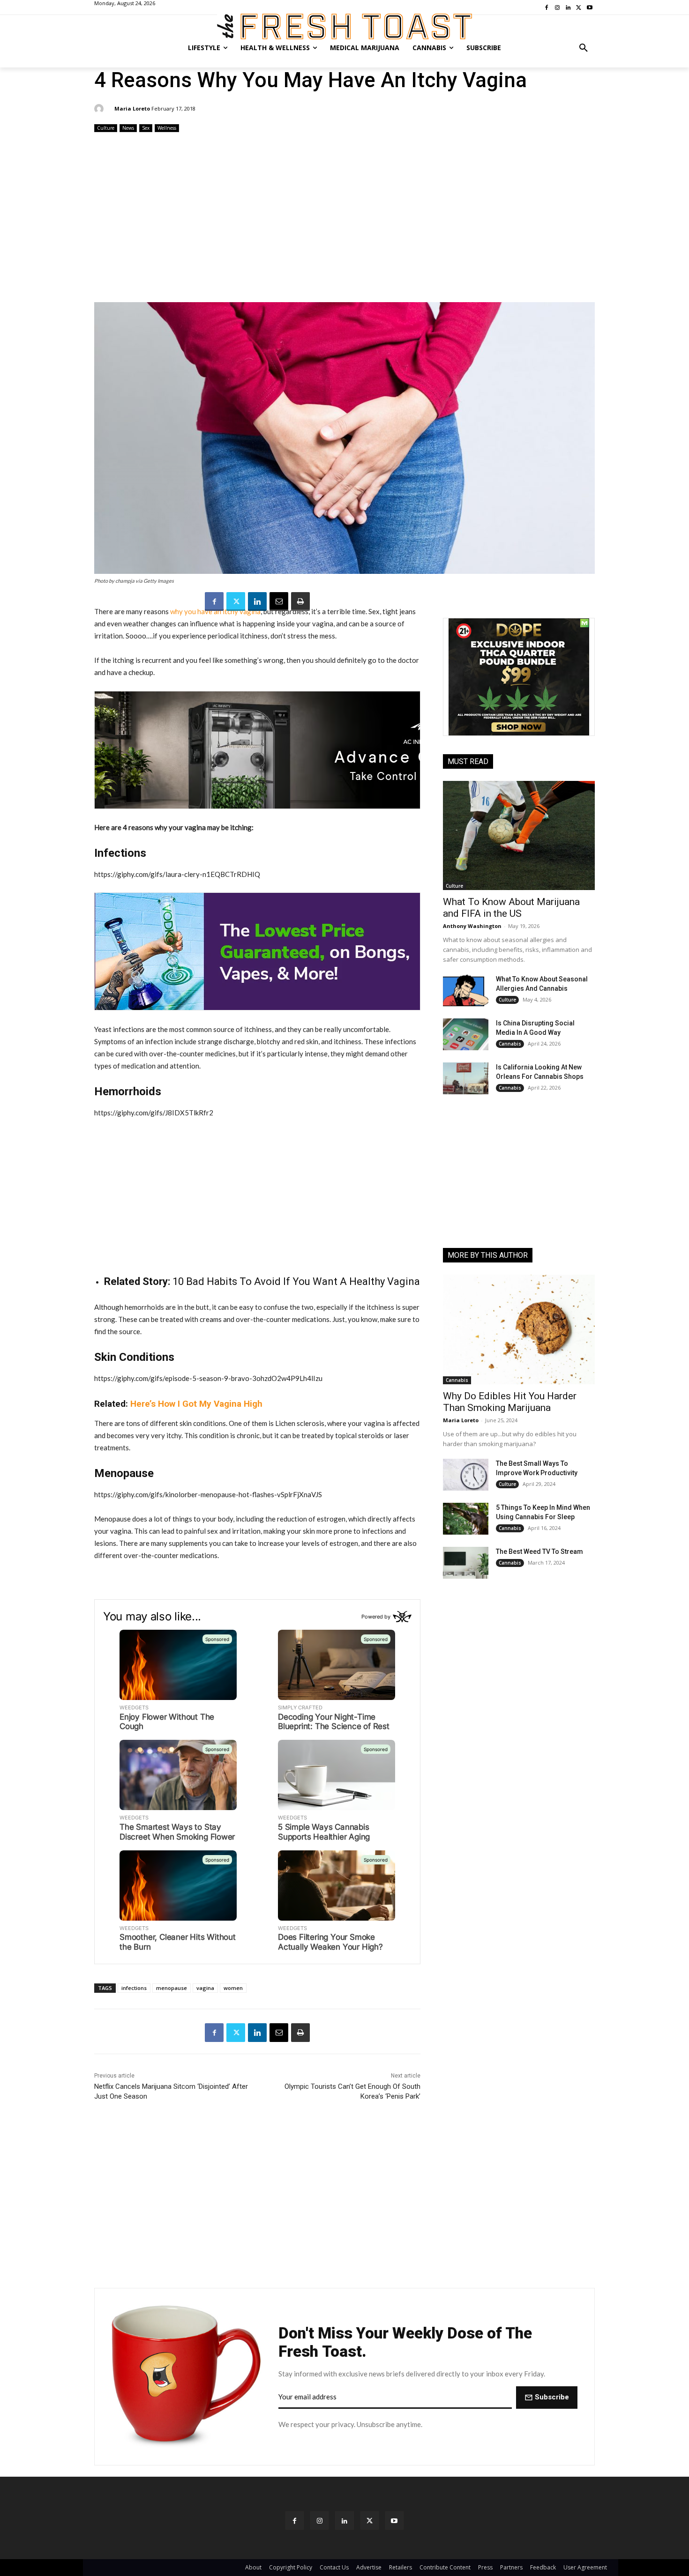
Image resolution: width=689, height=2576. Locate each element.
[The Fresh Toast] (344, 26)
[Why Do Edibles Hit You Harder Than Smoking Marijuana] (519, 1329)
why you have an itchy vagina (215, 611)
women (233, 1988)
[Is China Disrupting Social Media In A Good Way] (466, 1034)
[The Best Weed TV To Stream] (466, 1563)
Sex (146, 128)
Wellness (167, 128)
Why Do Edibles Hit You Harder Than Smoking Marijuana (510, 1402)
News (128, 128)
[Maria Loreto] (100, 109)
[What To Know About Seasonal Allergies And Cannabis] (466, 990)
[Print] (300, 601)
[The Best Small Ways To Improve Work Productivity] (466, 1475)
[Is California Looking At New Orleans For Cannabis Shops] (466, 1078)
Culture (106, 128)
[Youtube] (394, 2520)
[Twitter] (236, 601)
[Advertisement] (344, 218)
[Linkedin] (257, 601)
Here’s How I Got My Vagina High (196, 1404)
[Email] (279, 601)
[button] (584, 48)
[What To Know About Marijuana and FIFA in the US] (519, 835)
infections (134, 1988)
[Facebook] (214, 601)
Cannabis (510, 1044)
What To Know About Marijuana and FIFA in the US (511, 908)
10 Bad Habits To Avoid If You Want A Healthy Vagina (296, 1281)
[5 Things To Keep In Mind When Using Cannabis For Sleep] (466, 1519)
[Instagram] (319, 2520)
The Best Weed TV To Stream (539, 1552)
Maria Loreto (132, 108)
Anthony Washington (472, 926)
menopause (172, 1988)
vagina (205, 1988)
